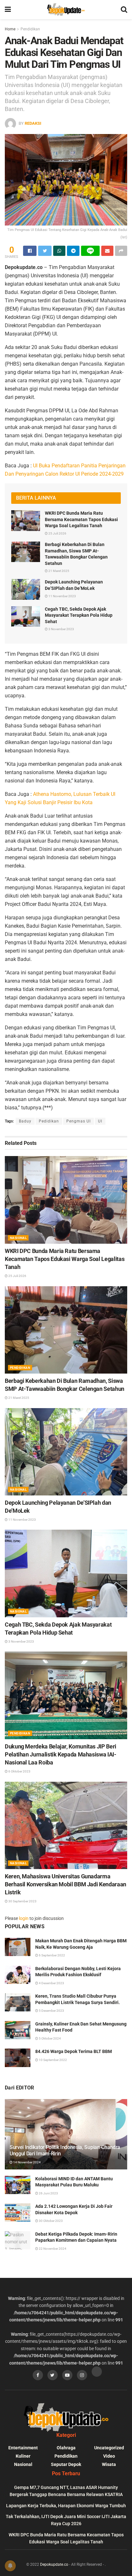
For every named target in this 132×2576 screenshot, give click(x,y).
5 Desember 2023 (51, 2011)
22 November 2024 (52, 2249)
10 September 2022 (53, 2060)
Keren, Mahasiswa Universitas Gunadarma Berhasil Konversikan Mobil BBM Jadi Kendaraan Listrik (66, 1884)
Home (10, 29)
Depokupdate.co (54, 2564)
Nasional (18, 1238)
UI (100, 1121)
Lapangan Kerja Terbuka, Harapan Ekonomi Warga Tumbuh (66, 2506)
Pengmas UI (78, 1121)
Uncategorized (109, 2448)
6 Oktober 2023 (19, 1771)
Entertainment (23, 2448)
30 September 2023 (22, 1901)
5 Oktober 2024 (50, 2038)
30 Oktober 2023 (50, 2221)
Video (109, 2456)
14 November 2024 (27, 2162)
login (24, 1918)
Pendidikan (30, 29)
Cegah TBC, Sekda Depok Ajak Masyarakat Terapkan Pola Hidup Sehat (79, 615)
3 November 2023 (61, 629)
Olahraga (66, 2448)
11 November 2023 (62, 596)
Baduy (25, 1121)
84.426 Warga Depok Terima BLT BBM (74, 2051)
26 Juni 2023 (48, 2193)
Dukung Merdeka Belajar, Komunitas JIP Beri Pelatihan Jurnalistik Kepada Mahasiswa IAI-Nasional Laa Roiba (61, 1754)
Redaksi (33, 123)
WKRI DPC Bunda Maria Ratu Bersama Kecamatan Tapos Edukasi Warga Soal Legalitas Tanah (81, 519)
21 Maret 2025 (58, 571)
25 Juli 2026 (57, 533)
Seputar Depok (66, 2464)
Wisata (109, 2464)
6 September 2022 (52, 1955)
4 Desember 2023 (51, 1983)
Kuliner (23, 2456)
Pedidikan (49, 1121)
